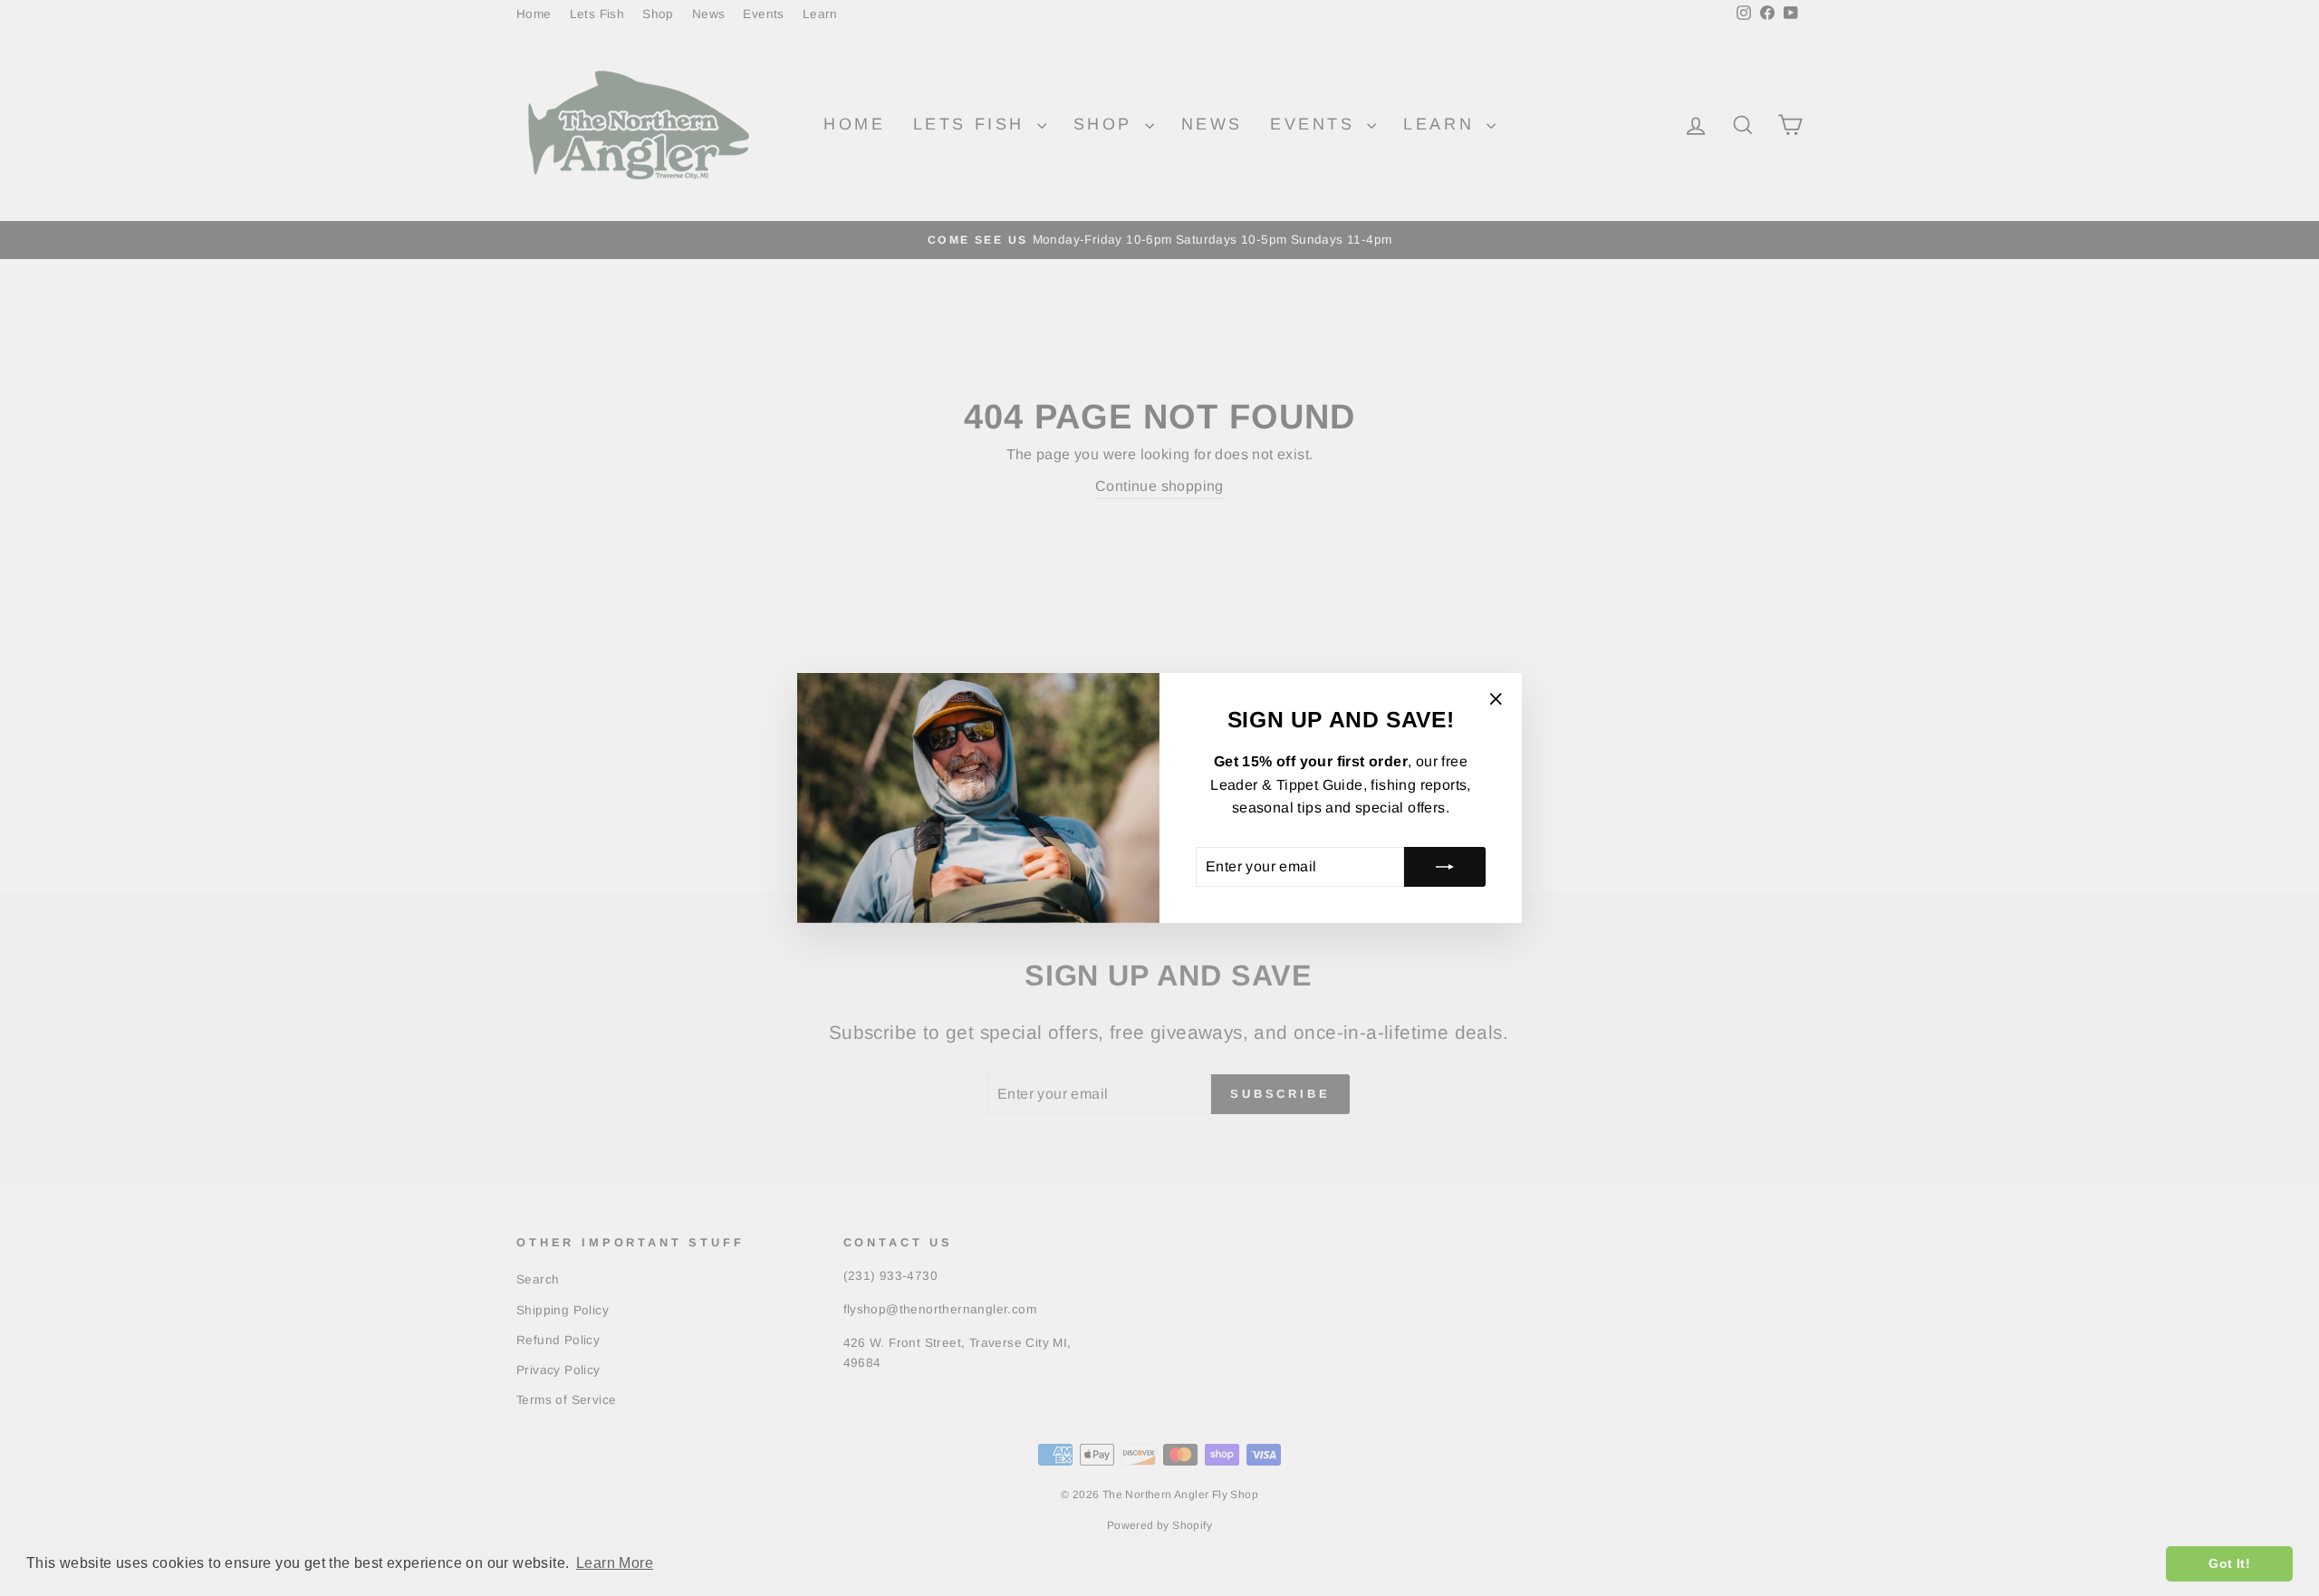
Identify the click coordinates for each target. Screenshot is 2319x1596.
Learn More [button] (615, 1563)
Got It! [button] (2229, 1563)
